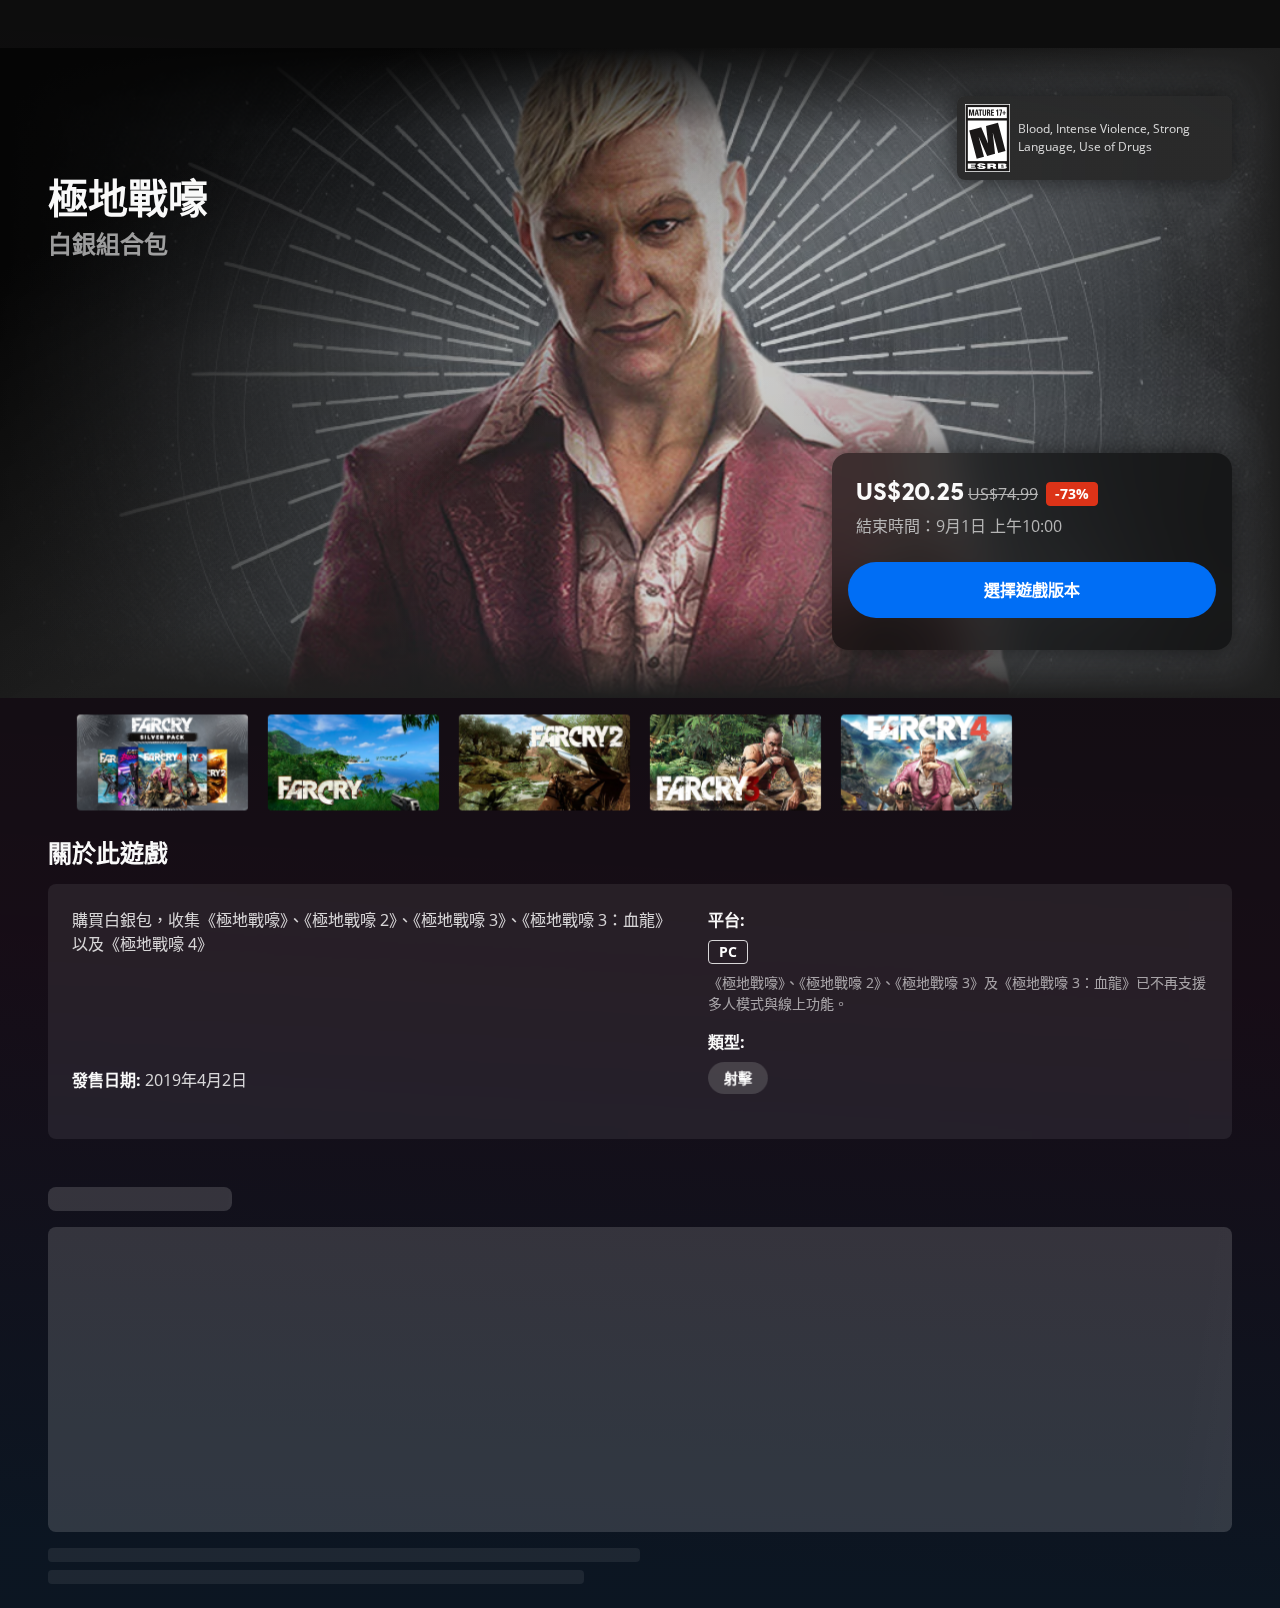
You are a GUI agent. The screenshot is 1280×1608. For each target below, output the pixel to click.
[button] (162, 762)
